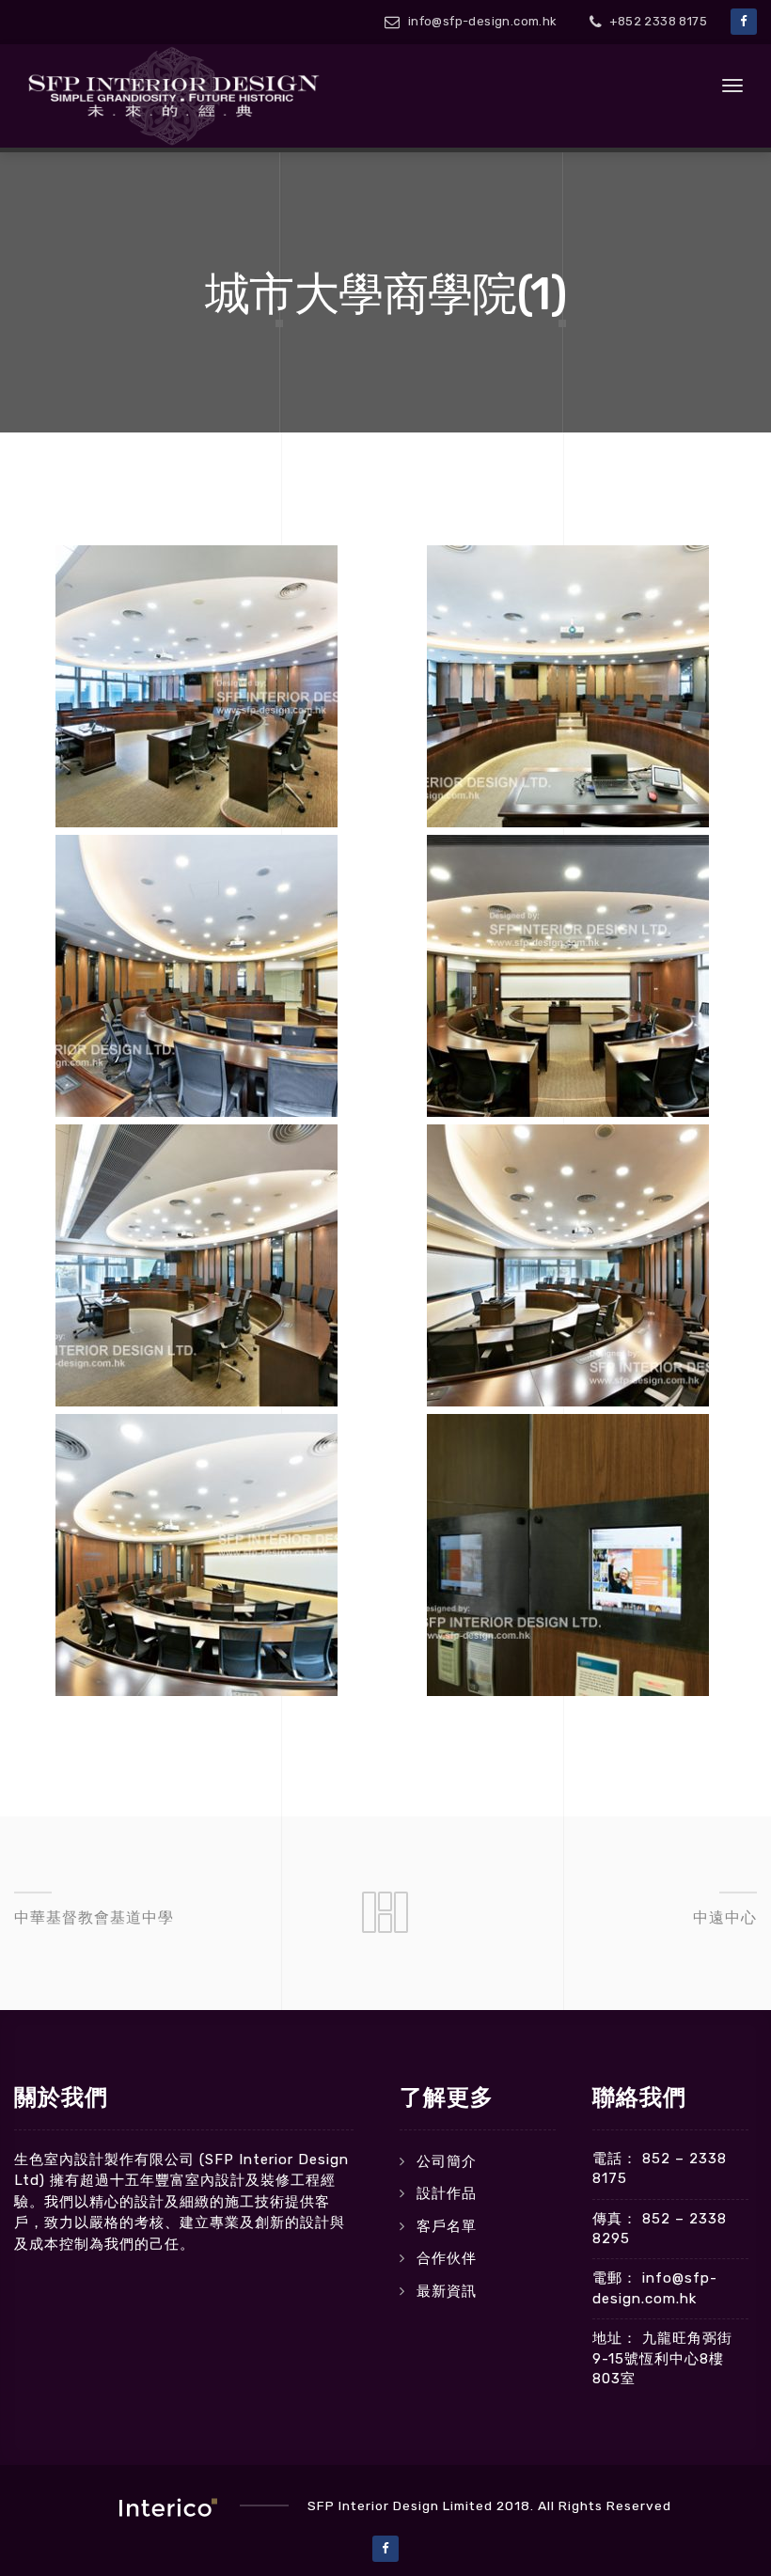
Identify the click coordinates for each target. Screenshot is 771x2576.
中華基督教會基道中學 (94, 1917)
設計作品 (447, 2193)
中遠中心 (725, 1917)
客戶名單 (447, 2226)
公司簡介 (447, 2161)
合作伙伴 (447, 2258)
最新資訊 (447, 2291)
